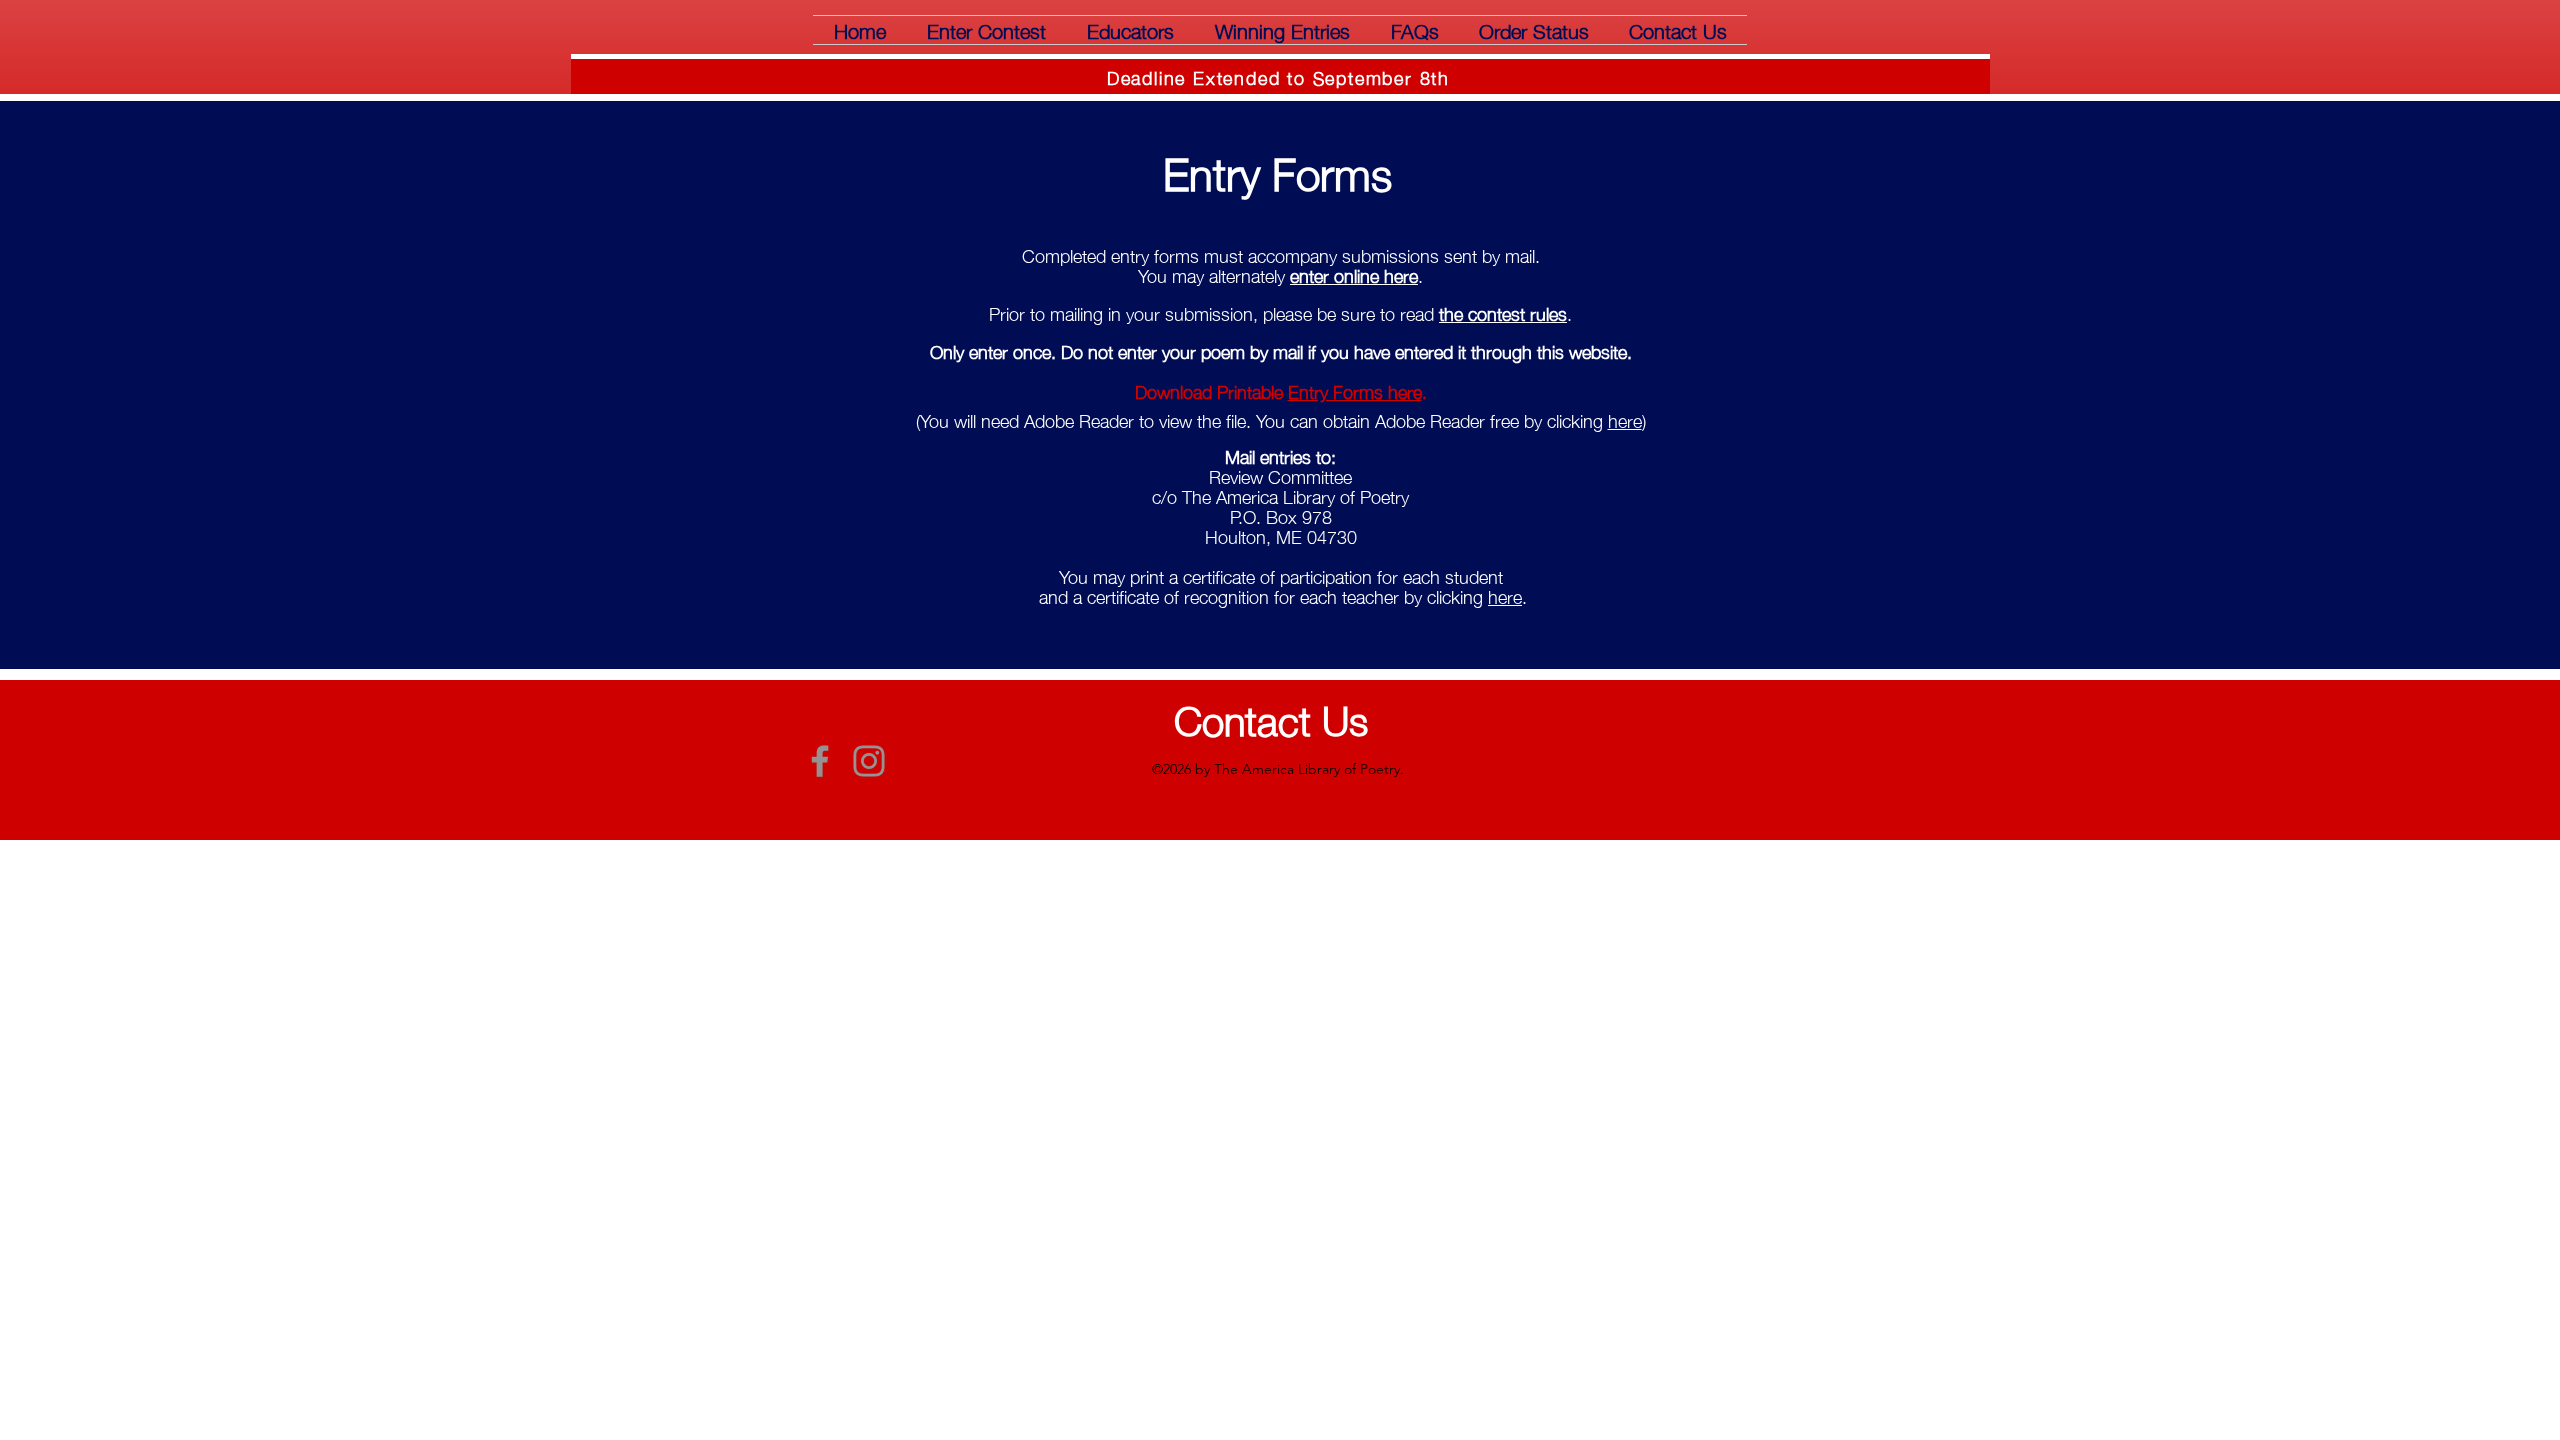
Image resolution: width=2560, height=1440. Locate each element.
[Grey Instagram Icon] (869, 761)
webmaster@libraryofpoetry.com (1648, 774)
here (1625, 420)
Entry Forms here (1355, 391)
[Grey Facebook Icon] (820, 761)
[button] (986, 30)
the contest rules (1503, 313)
